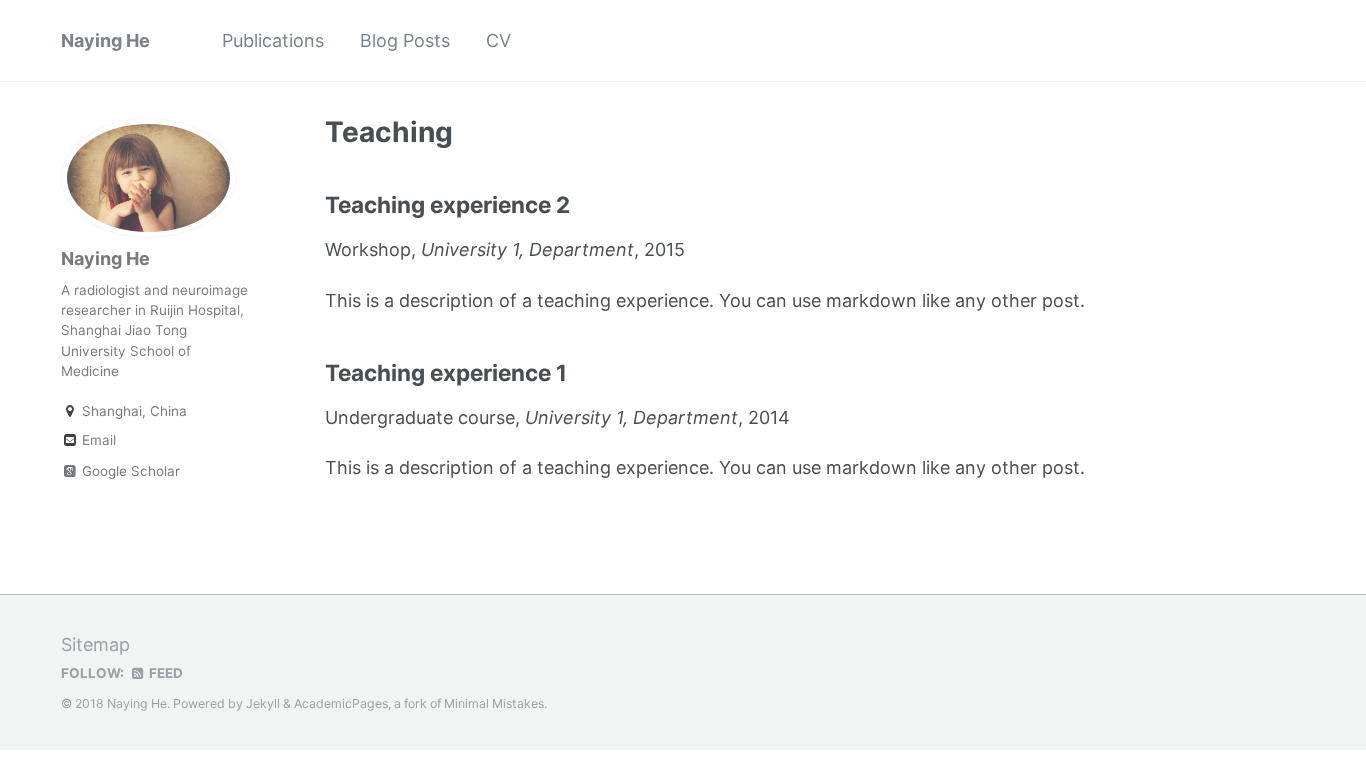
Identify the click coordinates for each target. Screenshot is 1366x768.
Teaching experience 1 (446, 372)
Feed (164, 673)
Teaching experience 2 (447, 204)
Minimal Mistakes (494, 703)
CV (498, 40)
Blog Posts (405, 40)
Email (97, 440)
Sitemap (95, 644)
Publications (273, 40)
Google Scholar (129, 471)
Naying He (105, 40)
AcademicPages (341, 703)
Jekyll (263, 703)
